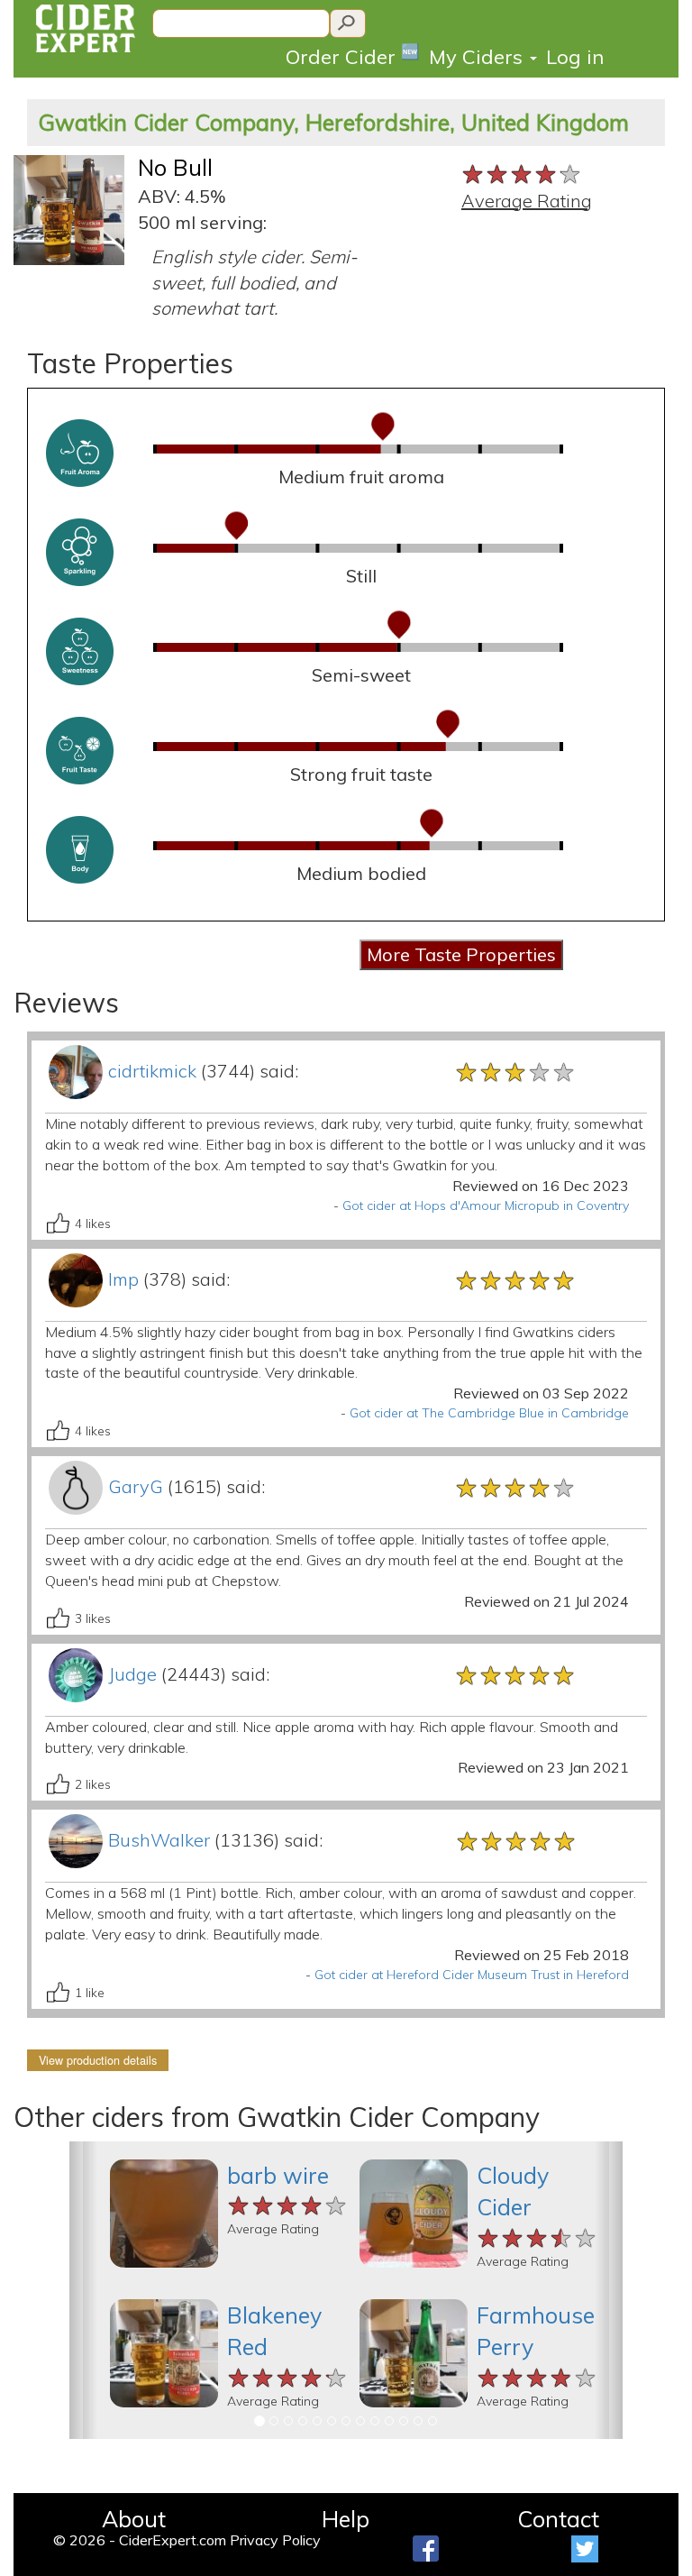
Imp (123, 1279)
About (134, 2519)
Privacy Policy (275, 2540)
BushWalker (159, 1840)
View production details (98, 2060)
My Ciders (478, 57)
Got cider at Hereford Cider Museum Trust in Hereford (472, 1975)
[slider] (522, 172)
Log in (575, 57)
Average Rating (527, 201)
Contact (558, 2519)
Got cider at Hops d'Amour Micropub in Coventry (486, 1205)
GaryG (136, 1486)
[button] (83, 2290)
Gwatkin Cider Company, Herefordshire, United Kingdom (333, 122)
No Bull (175, 167)
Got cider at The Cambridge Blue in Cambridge (489, 1413)
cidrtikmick (152, 1071)
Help (346, 2519)
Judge (132, 1674)
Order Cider (353, 55)
